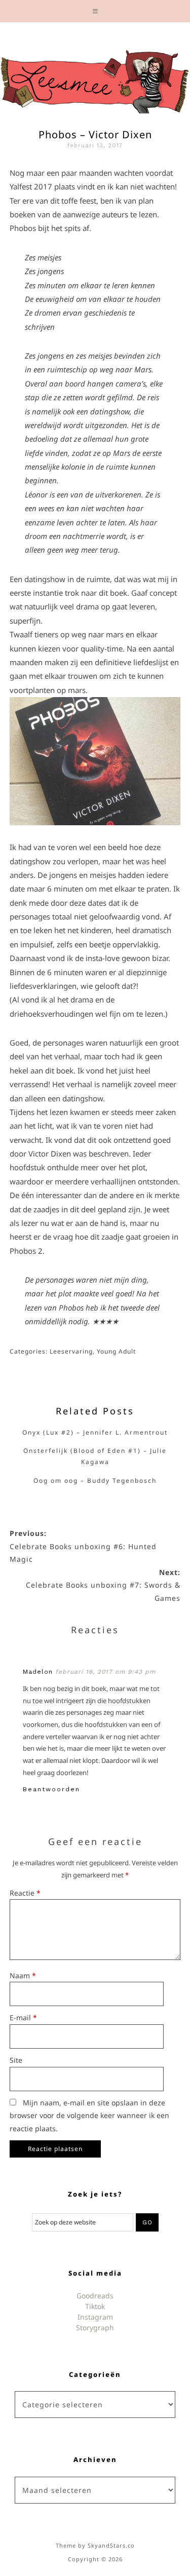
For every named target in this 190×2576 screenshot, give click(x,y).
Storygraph (95, 2328)
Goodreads (95, 2296)
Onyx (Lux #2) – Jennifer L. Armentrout (95, 1432)
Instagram (95, 2317)
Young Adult (116, 1351)
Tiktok (95, 2306)
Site (16, 2060)
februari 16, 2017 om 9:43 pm (105, 1672)
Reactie (25, 1893)
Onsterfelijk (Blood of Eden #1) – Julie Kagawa (95, 1456)
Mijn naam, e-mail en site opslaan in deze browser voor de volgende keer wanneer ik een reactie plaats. (89, 2116)
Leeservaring (71, 1351)
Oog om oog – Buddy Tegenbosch (95, 1481)
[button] (95, 11)
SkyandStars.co (111, 2545)
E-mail (23, 2017)
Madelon (38, 1672)
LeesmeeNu (95, 79)
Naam (23, 1975)
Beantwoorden (51, 1789)
